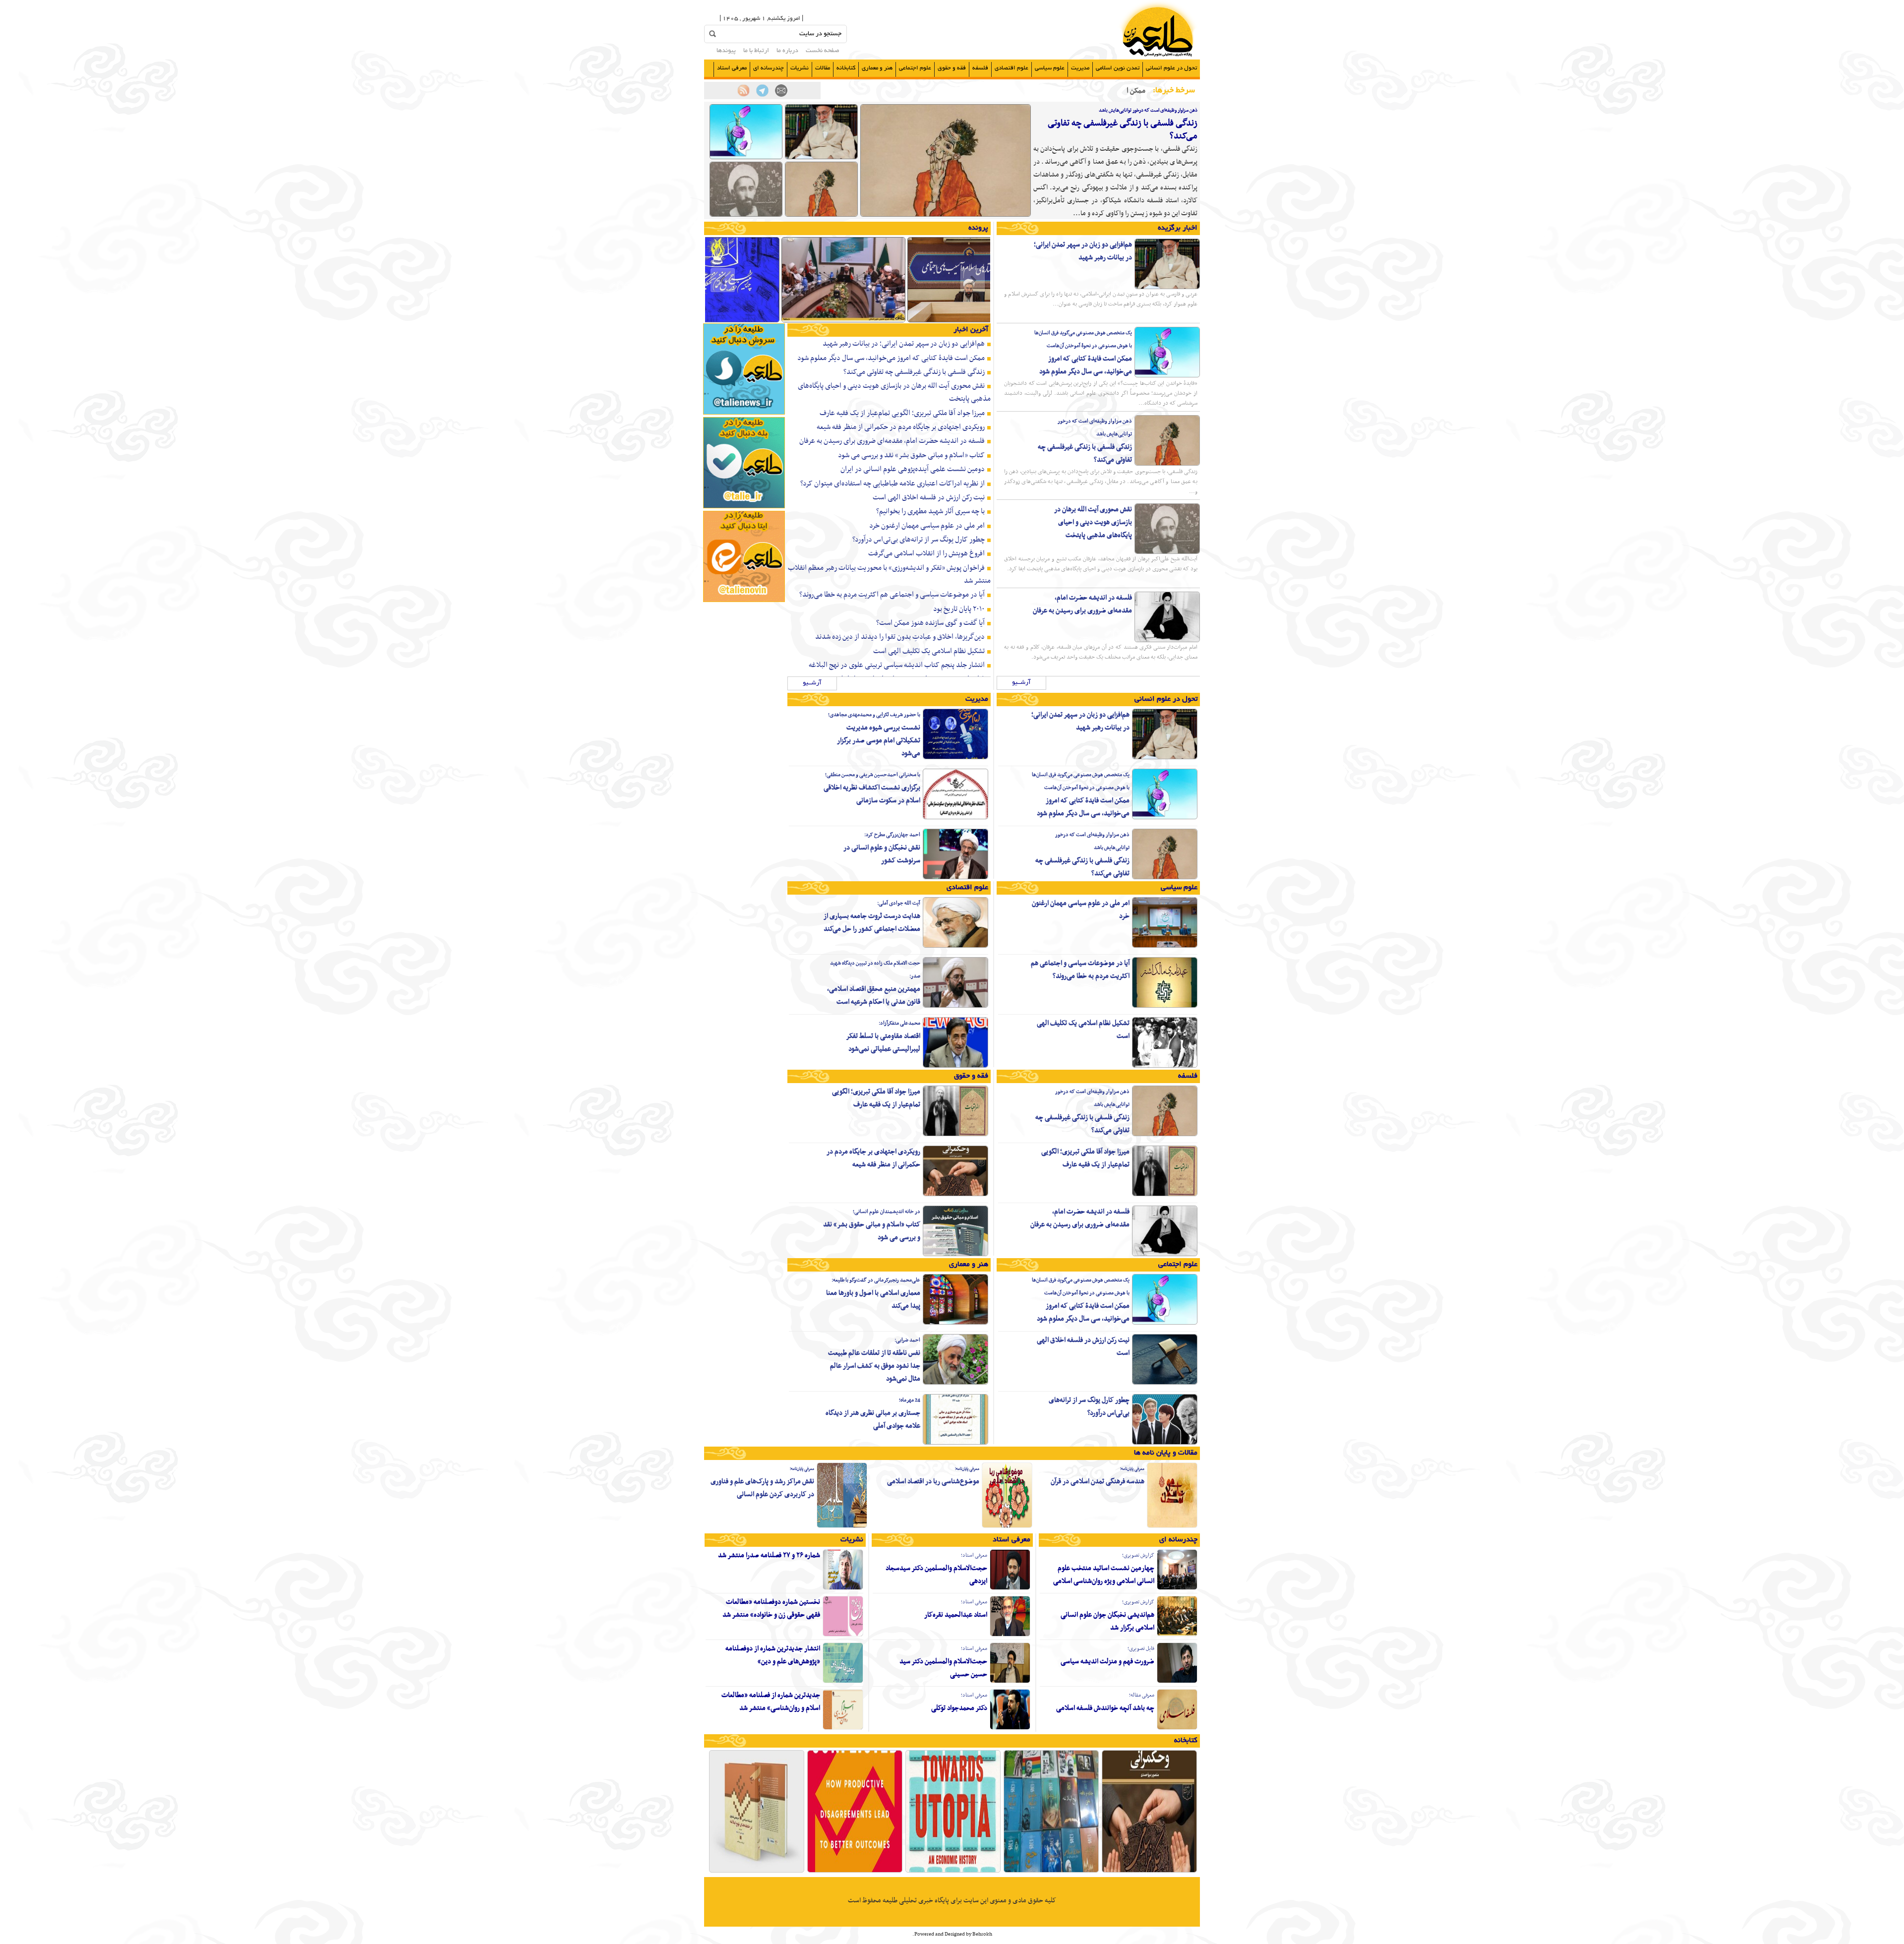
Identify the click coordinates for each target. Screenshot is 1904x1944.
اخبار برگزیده (1178, 228)
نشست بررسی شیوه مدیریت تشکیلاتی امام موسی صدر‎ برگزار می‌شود (879, 741)
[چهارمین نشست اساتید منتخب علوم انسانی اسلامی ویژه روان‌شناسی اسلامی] (1177, 1588)
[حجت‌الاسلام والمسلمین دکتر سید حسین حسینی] (1010, 1682)
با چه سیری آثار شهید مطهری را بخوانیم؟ (930, 511)
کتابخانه (846, 68)
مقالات (823, 68)
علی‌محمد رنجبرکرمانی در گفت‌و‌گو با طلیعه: (876, 1280)
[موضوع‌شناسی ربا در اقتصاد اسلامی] (1007, 1526)
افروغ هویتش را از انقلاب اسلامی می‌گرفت (926, 553)
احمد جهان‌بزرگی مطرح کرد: (892, 835)
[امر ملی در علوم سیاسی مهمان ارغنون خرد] (1165, 946)
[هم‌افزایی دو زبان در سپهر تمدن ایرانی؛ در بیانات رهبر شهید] (821, 158)
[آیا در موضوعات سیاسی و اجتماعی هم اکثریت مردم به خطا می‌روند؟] (1165, 1006)
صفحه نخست (823, 51)
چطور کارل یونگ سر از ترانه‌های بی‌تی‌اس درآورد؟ (919, 540)
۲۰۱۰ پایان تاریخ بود (959, 609)
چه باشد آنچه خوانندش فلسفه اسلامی (1105, 1708)
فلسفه (980, 68)
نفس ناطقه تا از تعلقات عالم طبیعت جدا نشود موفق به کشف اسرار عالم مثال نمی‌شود (874, 1366)
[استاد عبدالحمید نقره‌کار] (1010, 1635)
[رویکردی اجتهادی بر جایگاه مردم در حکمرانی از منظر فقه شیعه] (955, 1195)
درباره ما (787, 51)
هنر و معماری (877, 68)
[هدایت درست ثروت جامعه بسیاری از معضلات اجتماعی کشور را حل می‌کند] (955, 946)
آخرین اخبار (971, 330)
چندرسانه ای (769, 68)
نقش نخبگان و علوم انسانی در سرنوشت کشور (882, 854)
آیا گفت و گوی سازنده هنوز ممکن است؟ (930, 623)
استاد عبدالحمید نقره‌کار (956, 1615)
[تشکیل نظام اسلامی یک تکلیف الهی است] (1165, 1066)
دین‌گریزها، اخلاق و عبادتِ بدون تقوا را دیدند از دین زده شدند (900, 637)
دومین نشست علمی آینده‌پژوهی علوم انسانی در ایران (913, 469)
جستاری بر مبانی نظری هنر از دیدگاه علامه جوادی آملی (873, 1420)
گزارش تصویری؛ (1138, 1555)
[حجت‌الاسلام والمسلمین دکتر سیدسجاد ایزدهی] (1010, 1588)
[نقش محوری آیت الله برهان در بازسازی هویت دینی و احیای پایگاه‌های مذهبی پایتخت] (746, 215)
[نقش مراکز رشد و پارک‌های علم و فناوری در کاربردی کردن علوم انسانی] (842, 1526)
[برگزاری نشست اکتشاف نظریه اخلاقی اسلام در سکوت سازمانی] (955, 818)
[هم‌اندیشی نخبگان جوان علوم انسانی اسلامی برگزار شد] (1177, 1635)
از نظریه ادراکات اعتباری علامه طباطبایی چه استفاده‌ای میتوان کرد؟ (892, 484)
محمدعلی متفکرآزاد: (899, 1023)
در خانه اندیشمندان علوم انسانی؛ (887, 1212)
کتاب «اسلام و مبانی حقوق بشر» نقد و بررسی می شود (911, 455)
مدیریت (1080, 68)
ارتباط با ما (756, 51)
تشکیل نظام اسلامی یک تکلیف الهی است (929, 651)
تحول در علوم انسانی (1171, 68)
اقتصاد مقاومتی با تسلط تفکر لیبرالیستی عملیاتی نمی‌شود (883, 1043)
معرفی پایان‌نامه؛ (1132, 1469)
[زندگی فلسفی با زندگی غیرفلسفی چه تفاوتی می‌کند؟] (946, 215)
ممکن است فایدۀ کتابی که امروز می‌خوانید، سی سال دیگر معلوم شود (1086, 365)
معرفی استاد (732, 68)
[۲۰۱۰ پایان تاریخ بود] (953, 1872)
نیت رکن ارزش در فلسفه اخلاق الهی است (929, 497)
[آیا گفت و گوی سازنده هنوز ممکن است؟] (855, 1872)
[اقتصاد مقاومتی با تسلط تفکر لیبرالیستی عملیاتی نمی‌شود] (955, 1066)
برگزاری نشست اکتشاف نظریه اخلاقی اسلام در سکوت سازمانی (872, 794)
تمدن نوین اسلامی (1118, 68)
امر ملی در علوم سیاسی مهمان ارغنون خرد (927, 526)
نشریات (800, 68)
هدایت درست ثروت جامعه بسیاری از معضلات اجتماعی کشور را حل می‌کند (872, 923)
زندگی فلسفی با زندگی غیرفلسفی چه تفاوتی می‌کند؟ (1123, 130)
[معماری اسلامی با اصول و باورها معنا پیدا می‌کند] (955, 1323)
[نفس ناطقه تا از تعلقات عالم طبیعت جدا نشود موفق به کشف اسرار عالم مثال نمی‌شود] (955, 1383)
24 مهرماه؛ (910, 1400)
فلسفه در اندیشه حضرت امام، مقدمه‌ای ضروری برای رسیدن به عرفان (1082, 604)
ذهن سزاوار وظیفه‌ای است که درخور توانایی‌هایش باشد (1148, 110)
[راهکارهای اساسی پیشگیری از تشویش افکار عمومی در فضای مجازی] (843, 321)
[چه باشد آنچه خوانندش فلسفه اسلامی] (1177, 1728)
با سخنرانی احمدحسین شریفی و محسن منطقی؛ (873, 775)
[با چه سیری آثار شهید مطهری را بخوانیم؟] (1051, 1872)
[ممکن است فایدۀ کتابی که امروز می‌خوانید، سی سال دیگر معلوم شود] (746, 158)
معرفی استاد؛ (974, 1555)
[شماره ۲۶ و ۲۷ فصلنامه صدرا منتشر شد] (843, 1588)
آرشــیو (1021, 683)
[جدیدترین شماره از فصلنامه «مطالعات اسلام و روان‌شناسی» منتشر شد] (843, 1728)
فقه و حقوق (952, 68)
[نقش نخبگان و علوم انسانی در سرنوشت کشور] (955, 878)
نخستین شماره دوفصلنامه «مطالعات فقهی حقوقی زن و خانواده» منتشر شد (771, 1609)
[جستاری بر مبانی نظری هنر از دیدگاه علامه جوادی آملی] (955, 1443)
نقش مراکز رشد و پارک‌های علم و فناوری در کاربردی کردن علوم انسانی (762, 1488)
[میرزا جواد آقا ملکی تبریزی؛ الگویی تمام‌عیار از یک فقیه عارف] (1165, 1195)
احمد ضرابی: (907, 1340)
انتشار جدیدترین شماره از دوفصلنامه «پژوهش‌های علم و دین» (773, 1655)
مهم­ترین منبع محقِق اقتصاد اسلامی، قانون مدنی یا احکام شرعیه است (874, 996)
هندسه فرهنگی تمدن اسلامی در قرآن (1098, 1482)
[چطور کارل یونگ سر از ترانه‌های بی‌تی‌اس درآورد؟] (1165, 1443)
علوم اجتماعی (915, 68)
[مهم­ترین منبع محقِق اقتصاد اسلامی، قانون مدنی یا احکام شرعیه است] (955, 1006)
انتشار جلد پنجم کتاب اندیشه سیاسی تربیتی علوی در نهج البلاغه (897, 665)
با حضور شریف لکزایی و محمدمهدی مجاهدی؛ (874, 715)
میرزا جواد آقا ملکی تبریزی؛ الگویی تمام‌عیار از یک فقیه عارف (902, 413)
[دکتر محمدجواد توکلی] (1010, 1728)
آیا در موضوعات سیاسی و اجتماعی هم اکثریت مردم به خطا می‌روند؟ (892, 595)
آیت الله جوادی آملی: (899, 903)
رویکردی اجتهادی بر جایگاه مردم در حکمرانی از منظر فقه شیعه (901, 427)
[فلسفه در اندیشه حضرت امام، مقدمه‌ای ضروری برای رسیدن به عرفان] (1167, 641)
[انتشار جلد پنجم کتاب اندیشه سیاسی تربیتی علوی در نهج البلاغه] (757, 1872)
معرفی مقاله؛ (1142, 1695)
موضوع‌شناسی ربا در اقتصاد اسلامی (933, 1482)
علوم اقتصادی (1011, 68)
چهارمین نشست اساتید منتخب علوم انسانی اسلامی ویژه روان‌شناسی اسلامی (1104, 1575)
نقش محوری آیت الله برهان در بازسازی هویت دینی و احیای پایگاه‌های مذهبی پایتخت (1093, 522)
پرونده (978, 228)
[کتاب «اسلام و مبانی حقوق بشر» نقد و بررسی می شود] (955, 1255)
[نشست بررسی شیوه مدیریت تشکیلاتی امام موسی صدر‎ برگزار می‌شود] (955, 758)
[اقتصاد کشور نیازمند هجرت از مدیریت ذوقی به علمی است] (969, 321)
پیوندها (726, 51)
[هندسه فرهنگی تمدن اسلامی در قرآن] (1172, 1526)
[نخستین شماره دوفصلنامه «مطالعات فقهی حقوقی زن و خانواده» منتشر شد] (843, 1635)
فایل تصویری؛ (1141, 1649)
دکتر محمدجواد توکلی (959, 1708)
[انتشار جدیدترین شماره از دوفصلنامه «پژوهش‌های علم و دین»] (843, 1682)
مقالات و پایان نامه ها (1166, 1453)
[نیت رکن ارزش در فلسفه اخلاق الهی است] (1165, 1383)
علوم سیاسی (1050, 68)
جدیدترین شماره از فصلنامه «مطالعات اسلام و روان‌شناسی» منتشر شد (771, 1702)
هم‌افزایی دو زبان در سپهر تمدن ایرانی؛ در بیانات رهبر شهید (1083, 251)
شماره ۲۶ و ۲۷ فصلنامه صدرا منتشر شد (769, 1555)
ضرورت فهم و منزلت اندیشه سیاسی (1107, 1662)
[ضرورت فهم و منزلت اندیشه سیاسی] (1177, 1682)
